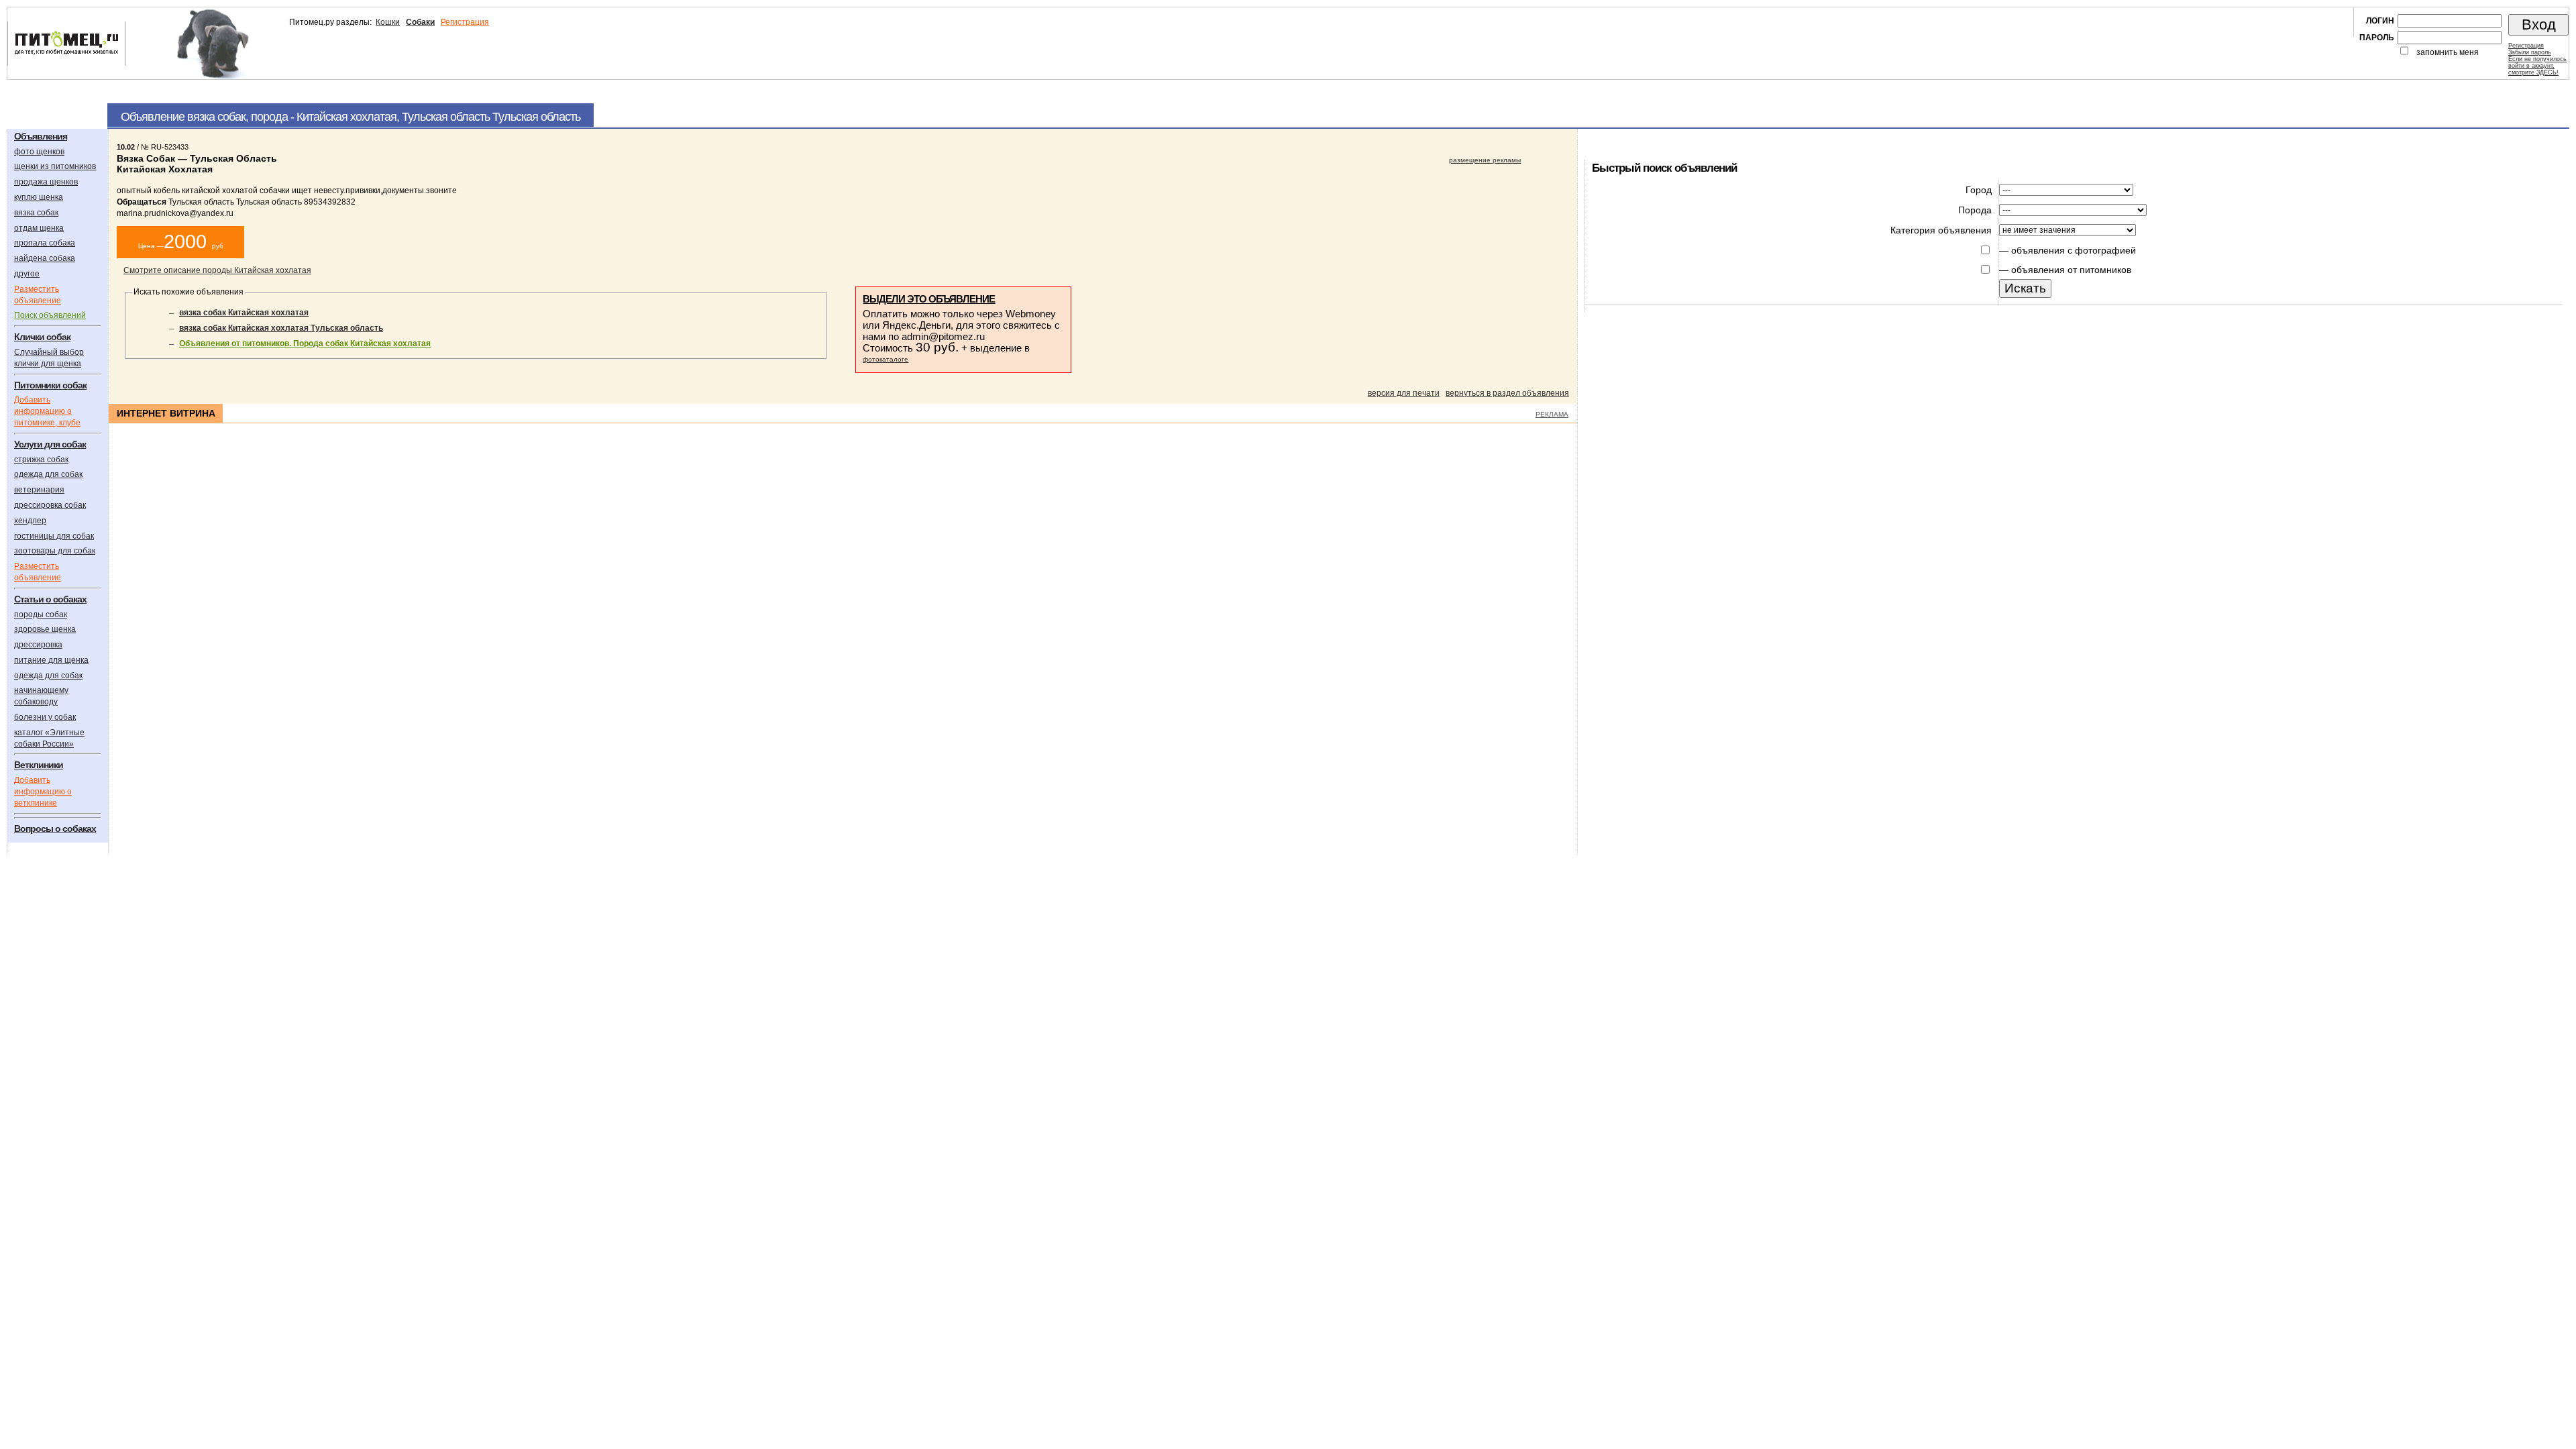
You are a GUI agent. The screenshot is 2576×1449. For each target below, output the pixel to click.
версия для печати (1404, 393)
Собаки (420, 22)
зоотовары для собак (55, 551)
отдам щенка (39, 228)
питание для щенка (51, 660)
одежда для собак (48, 474)
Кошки (388, 22)
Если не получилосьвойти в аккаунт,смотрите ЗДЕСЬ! (2537, 66)
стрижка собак (41, 460)
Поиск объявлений (50, 315)
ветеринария (39, 490)
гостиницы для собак (54, 536)
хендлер (30, 521)
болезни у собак (45, 717)
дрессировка (38, 645)
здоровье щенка (45, 629)
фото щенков (39, 152)
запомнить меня (2448, 52)
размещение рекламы (1485, 160)
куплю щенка (39, 197)
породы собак (41, 614)
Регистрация (465, 22)
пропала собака (45, 243)
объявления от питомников (2071, 270)
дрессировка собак (50, 505)
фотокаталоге (885, 359)
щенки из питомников (55, 166)
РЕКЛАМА (1552, 414)
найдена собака (45, 258)
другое (27, 274)
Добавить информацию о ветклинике (43, 792)
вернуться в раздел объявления (1507, 393)
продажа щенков (46, 182)
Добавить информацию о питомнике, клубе (47, 411)
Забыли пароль (2530, 52)
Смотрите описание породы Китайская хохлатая (217, 270)
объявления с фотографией (2074, 250)
